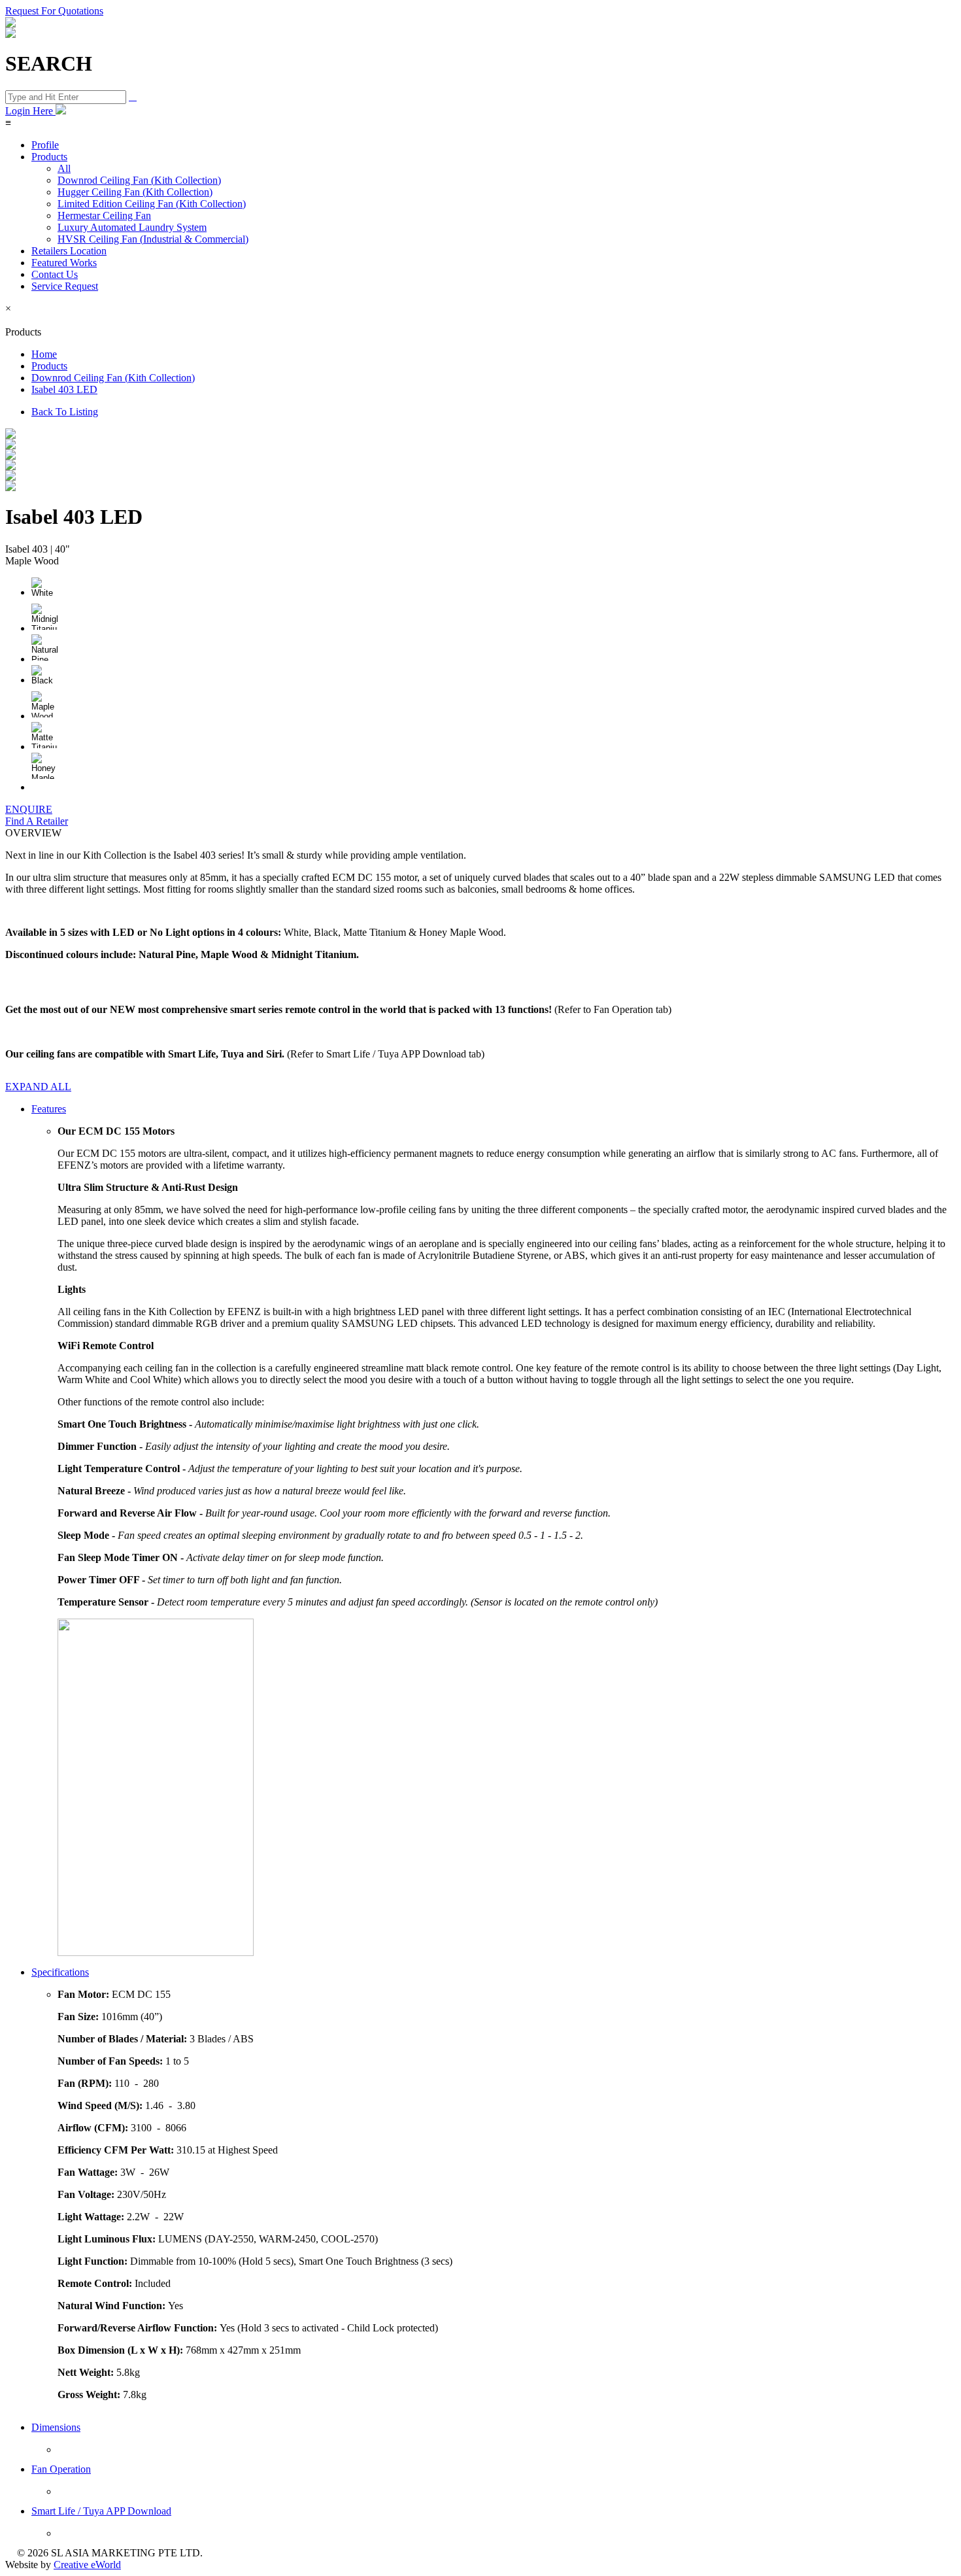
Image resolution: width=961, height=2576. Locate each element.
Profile (45, 145)
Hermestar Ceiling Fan (104, 215)
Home (44, 354)
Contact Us (55, 274)
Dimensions (56, 2427)
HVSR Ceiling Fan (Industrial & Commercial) (153, 239)
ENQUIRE (29, 809)
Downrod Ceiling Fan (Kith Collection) (139, 180)
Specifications (60, 1972)
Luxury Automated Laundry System (132, 227)
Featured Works (64, 263)
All (64, 168)
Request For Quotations (54, 11)
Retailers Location (69, 251)
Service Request (65, 286)
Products (49, 157)
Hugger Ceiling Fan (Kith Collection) (135, 192)
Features (49, 1109)
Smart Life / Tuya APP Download (101, 2511)
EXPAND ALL (38, 1087)
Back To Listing (65, 412)
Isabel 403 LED (64, 389)
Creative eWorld (87, 2565)
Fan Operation (61, 2469)
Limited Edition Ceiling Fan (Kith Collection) (152, 204)
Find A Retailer (37, 821)
